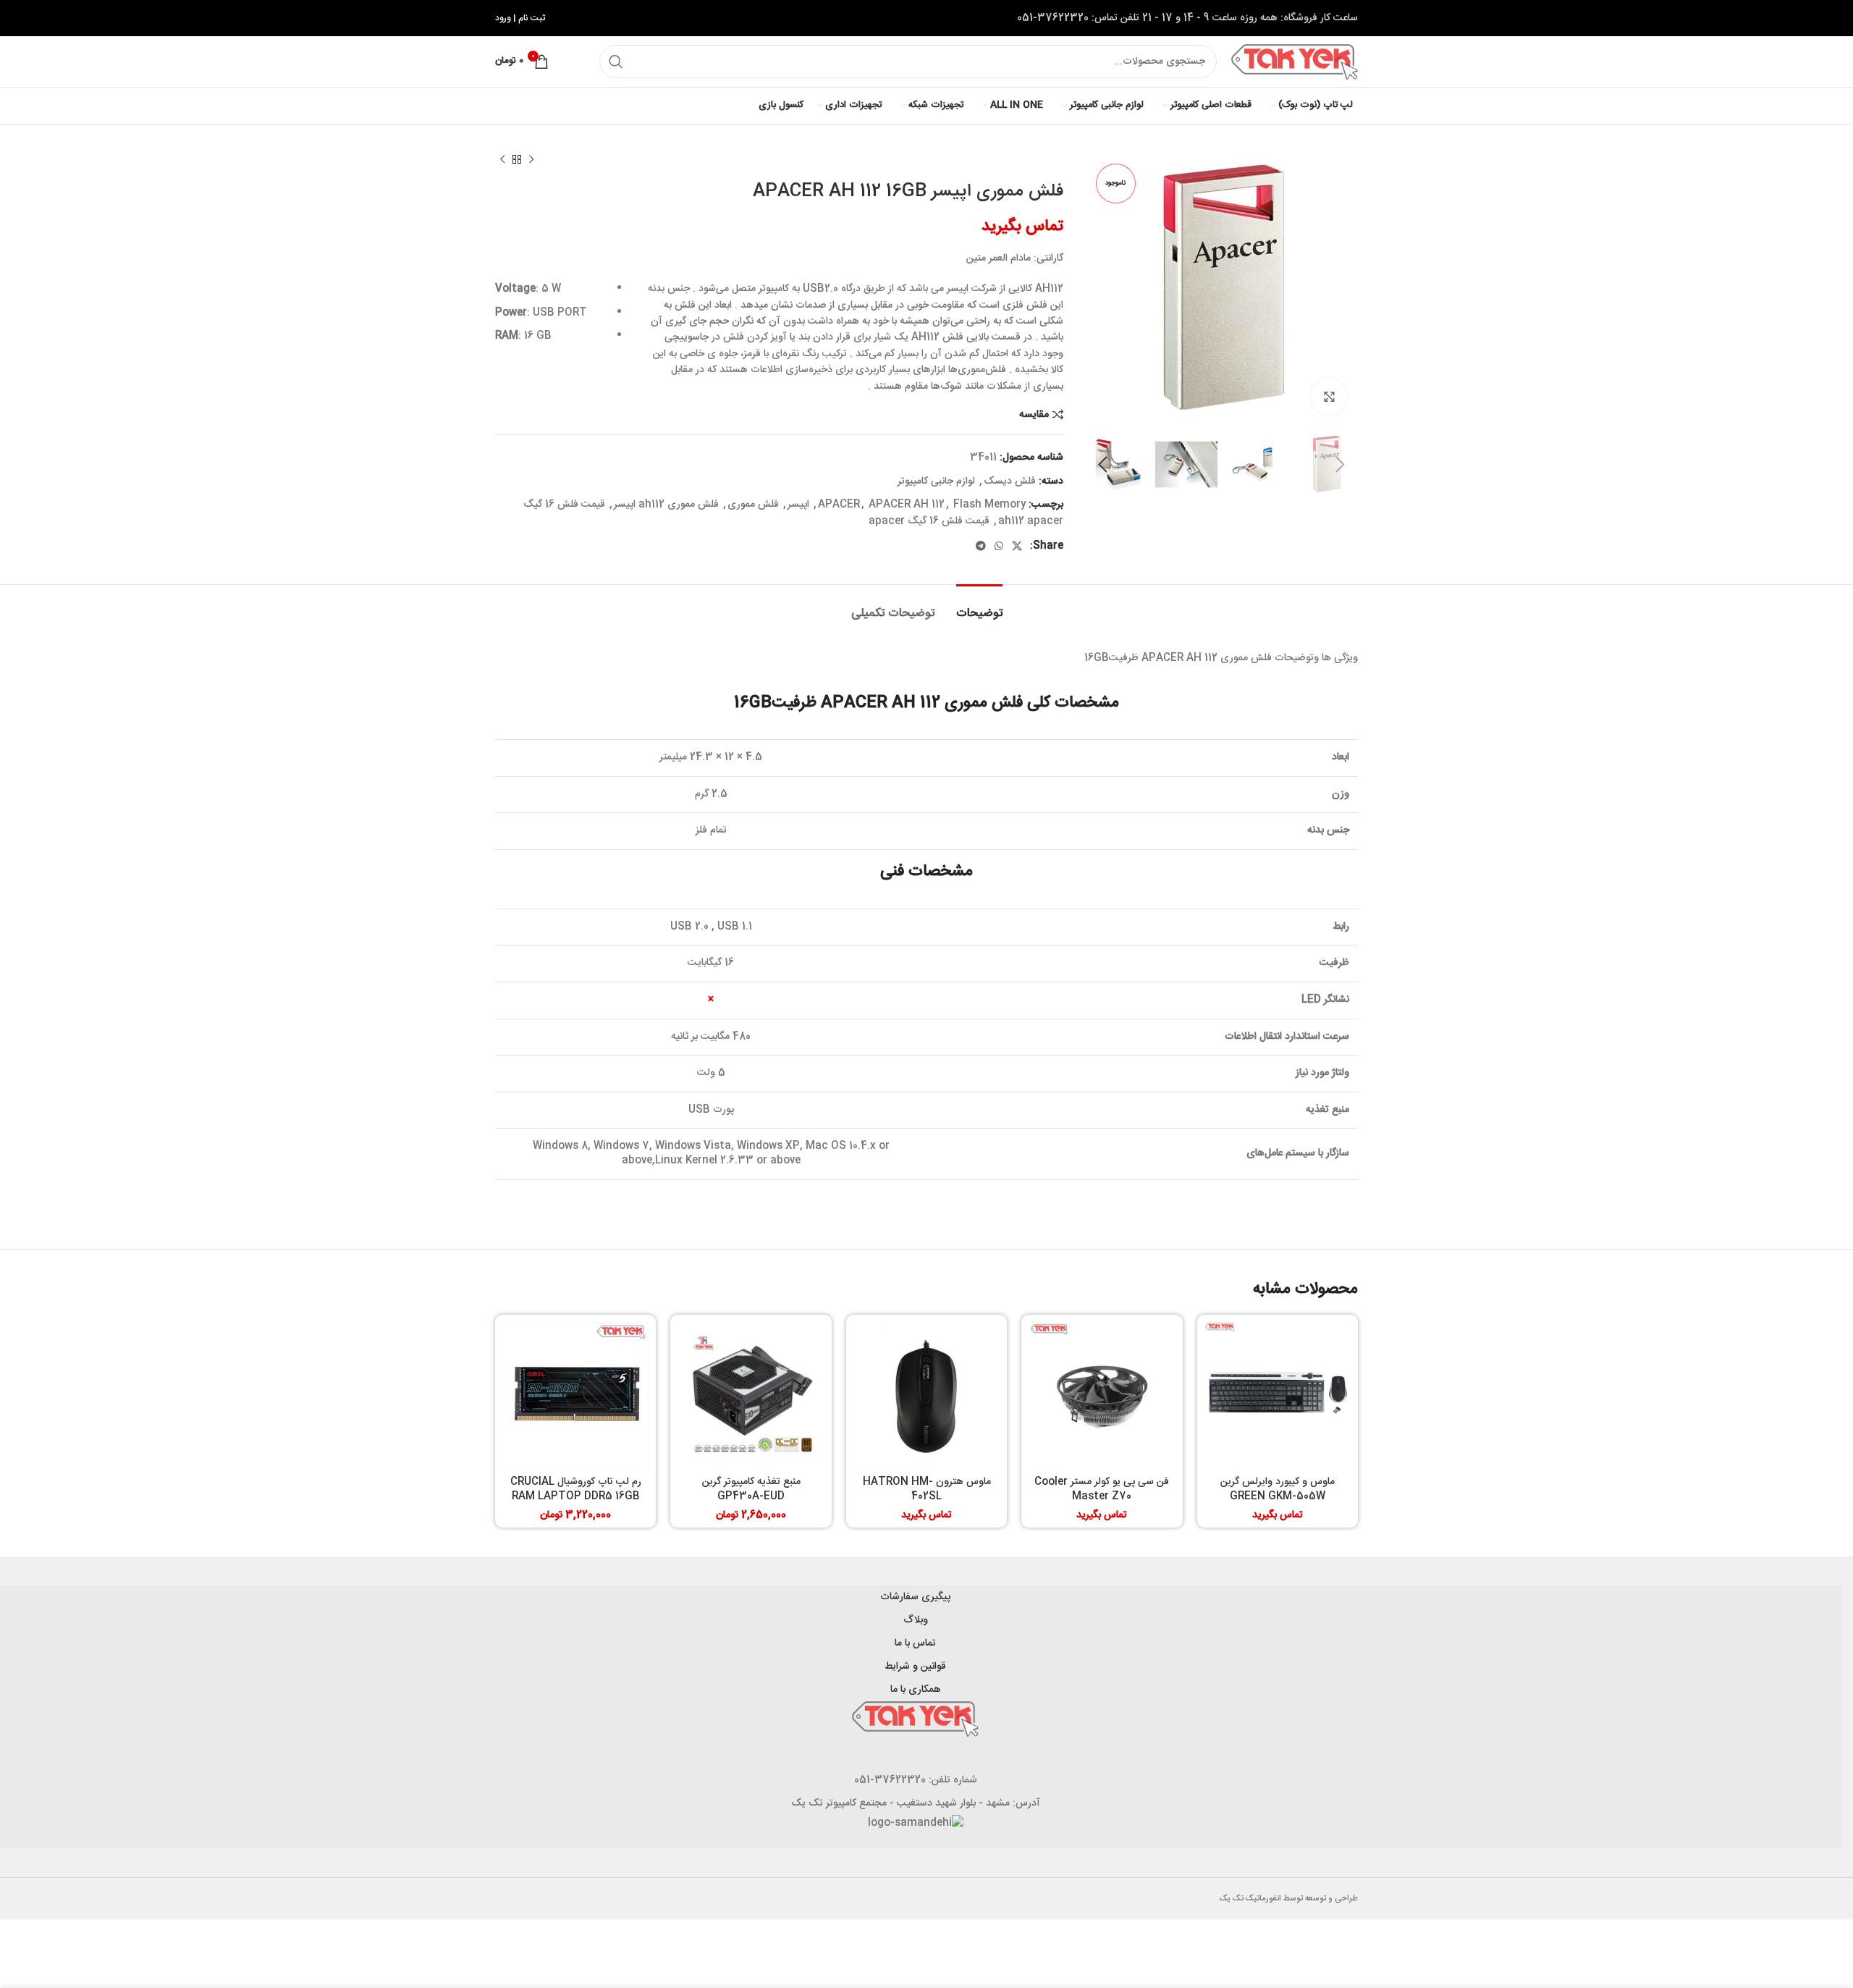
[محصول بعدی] (502, 160)
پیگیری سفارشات (915, 1597)
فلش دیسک (1010, 481)
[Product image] (1278, 1395)
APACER (839, 505)
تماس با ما (915, 1643)
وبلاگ (916, 1620)
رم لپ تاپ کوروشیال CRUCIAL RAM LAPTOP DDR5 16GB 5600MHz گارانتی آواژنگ (576, 1496)
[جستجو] (616, 62)
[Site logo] (1295, 62)
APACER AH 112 (907, 505)
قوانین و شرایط (915, 1667)
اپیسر (798, 505)
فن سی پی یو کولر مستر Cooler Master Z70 (1102, 1489)
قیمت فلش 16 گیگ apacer (929, 521)
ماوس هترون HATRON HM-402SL (927, 1489)
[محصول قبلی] (531, 160)
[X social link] (1017, 546)
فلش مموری (753, 505)
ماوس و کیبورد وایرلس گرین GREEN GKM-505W (1278, 1489)
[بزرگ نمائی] (1329, 397)
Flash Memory (989, 505)
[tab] (979, 606)
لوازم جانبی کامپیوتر (936, 481)
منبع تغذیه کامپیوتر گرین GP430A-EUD (751, 1489)
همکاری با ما (916, 1690)
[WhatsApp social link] (999, 546)
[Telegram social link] (981, 546)
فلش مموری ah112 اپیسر (666, 505)
